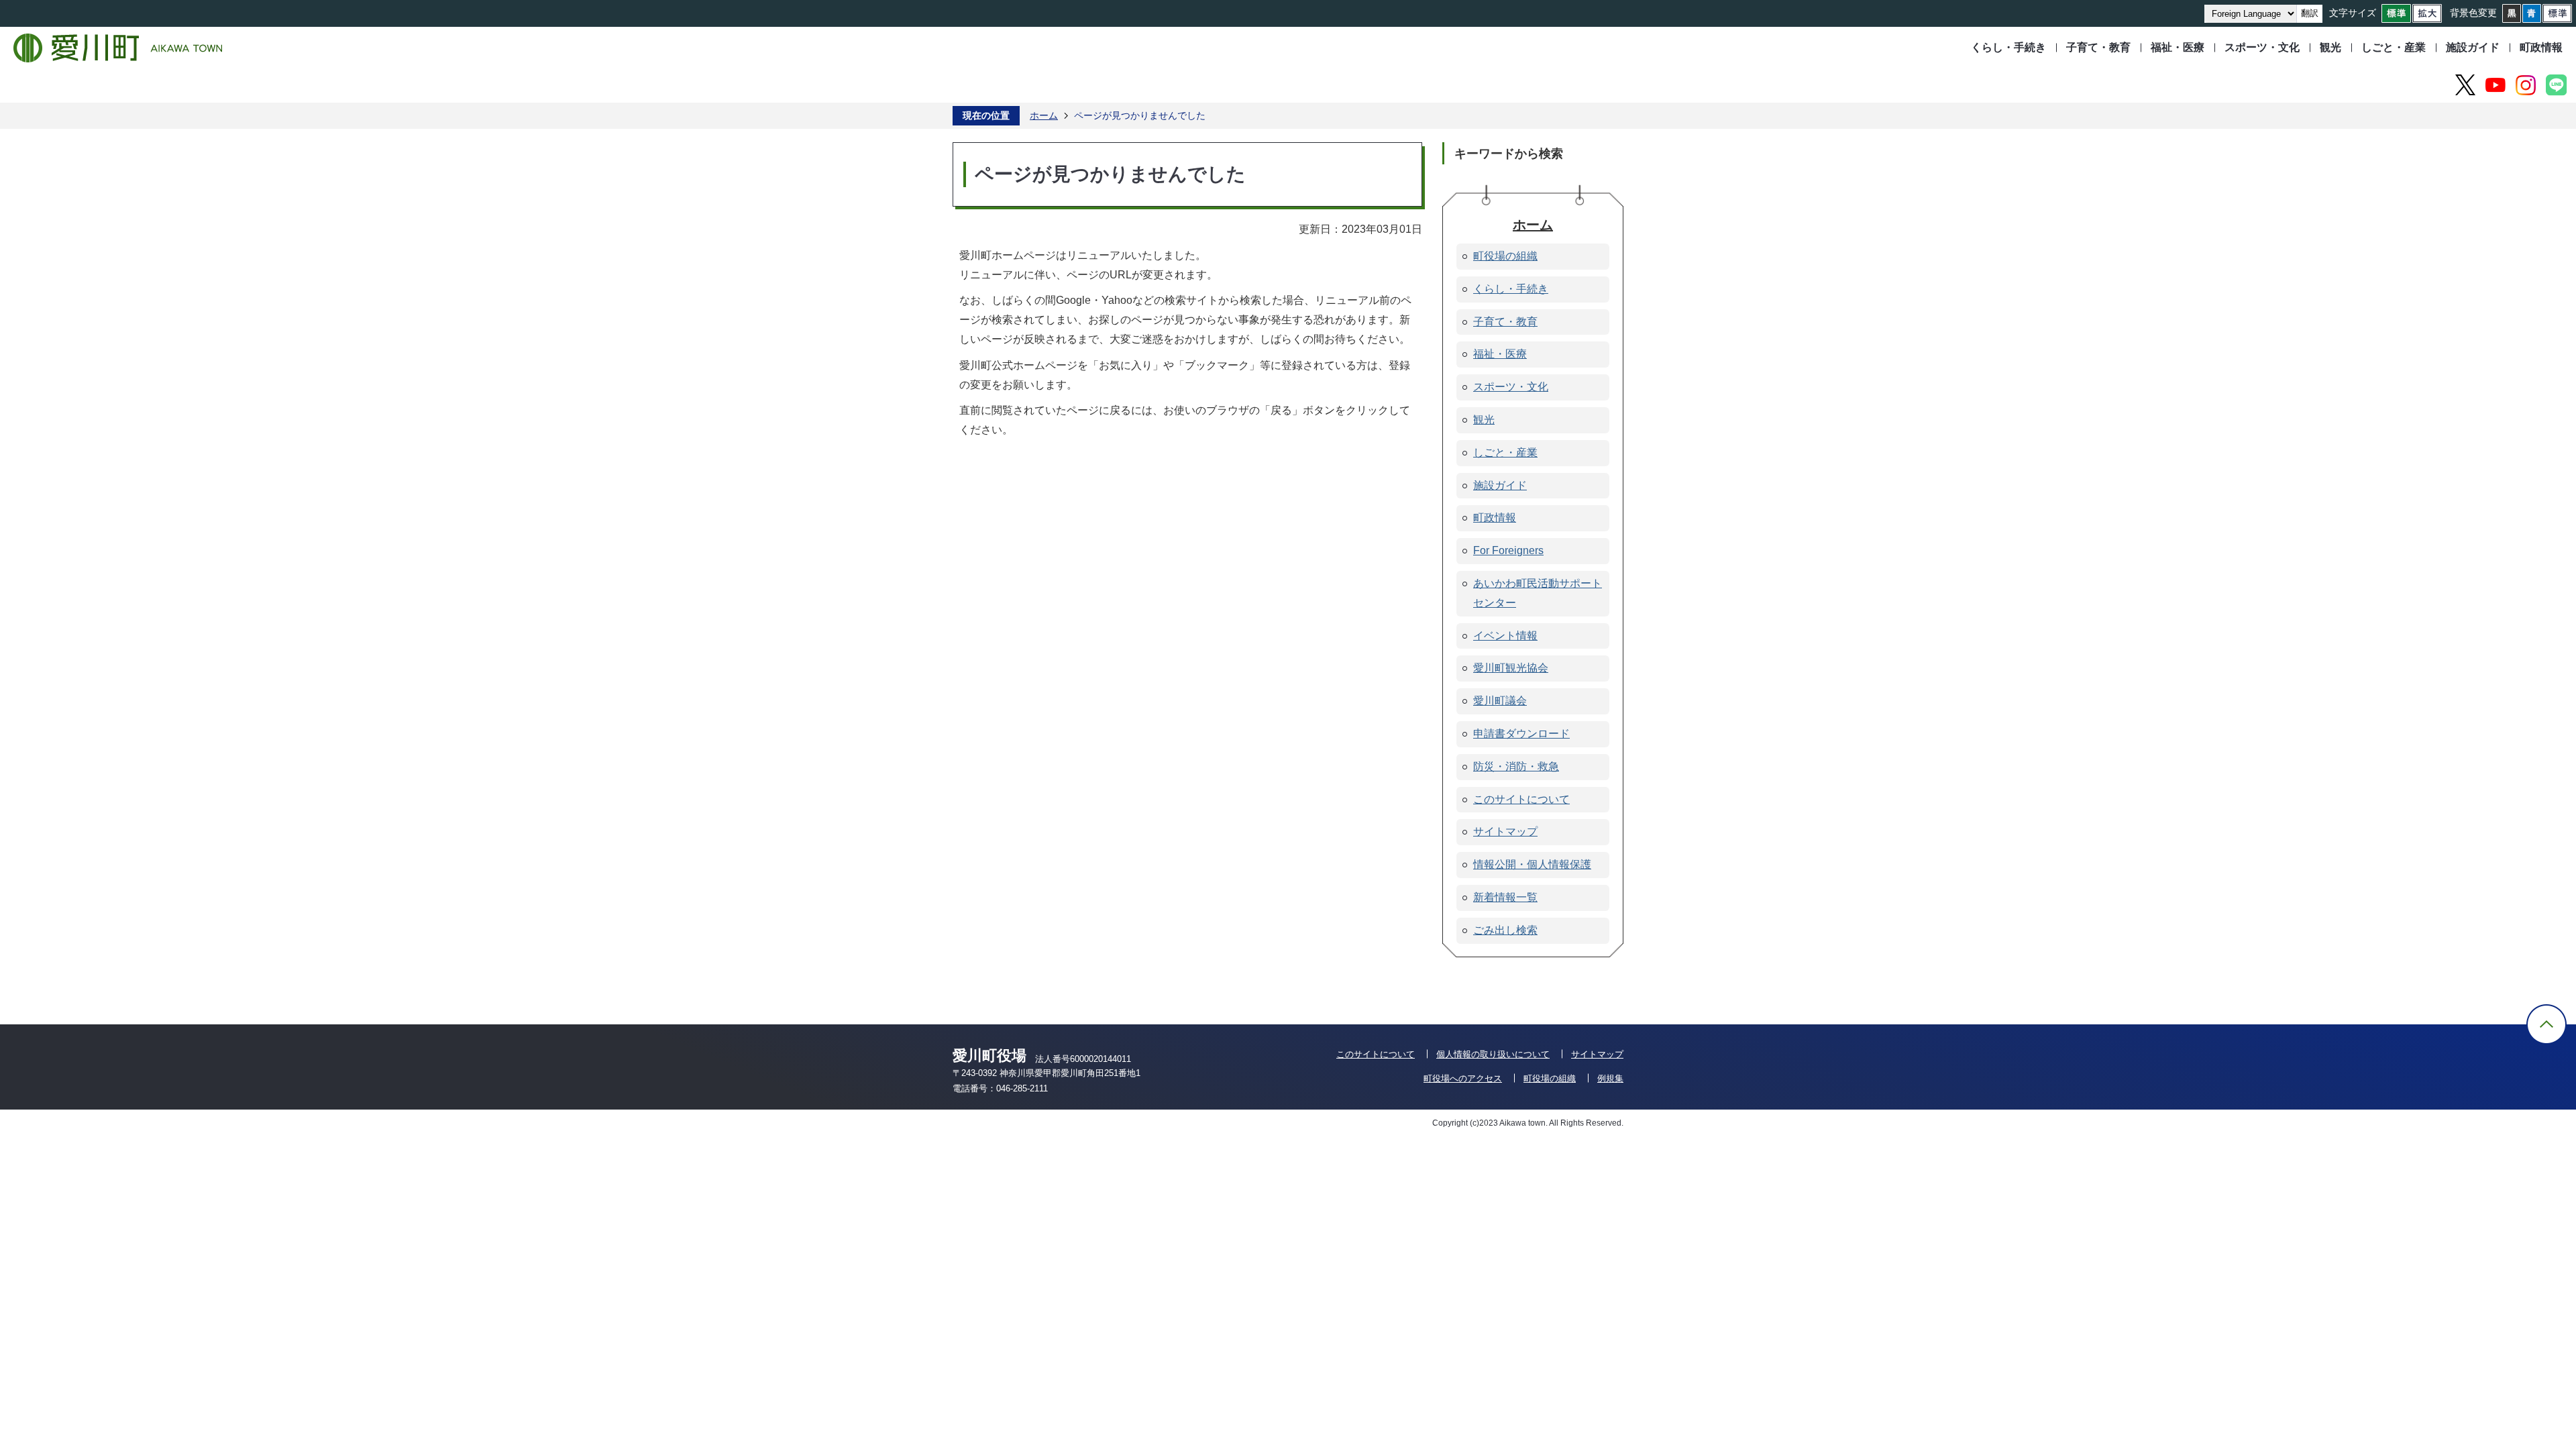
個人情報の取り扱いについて (1493, 1054)
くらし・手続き (2008, 47)
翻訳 (2310, 13)
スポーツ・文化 (2262, 47)
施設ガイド (2473, 47)
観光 (2330, 47)
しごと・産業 (2394, 47)
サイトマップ (1597, 1054)
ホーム (1044, 115)
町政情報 (2541, 47)
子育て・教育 (2098, 47)
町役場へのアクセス (1463, 1078)
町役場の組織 (1550, 1078)
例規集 (1610, 1078)
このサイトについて (1376, 1054)
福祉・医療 (2178, 47)
